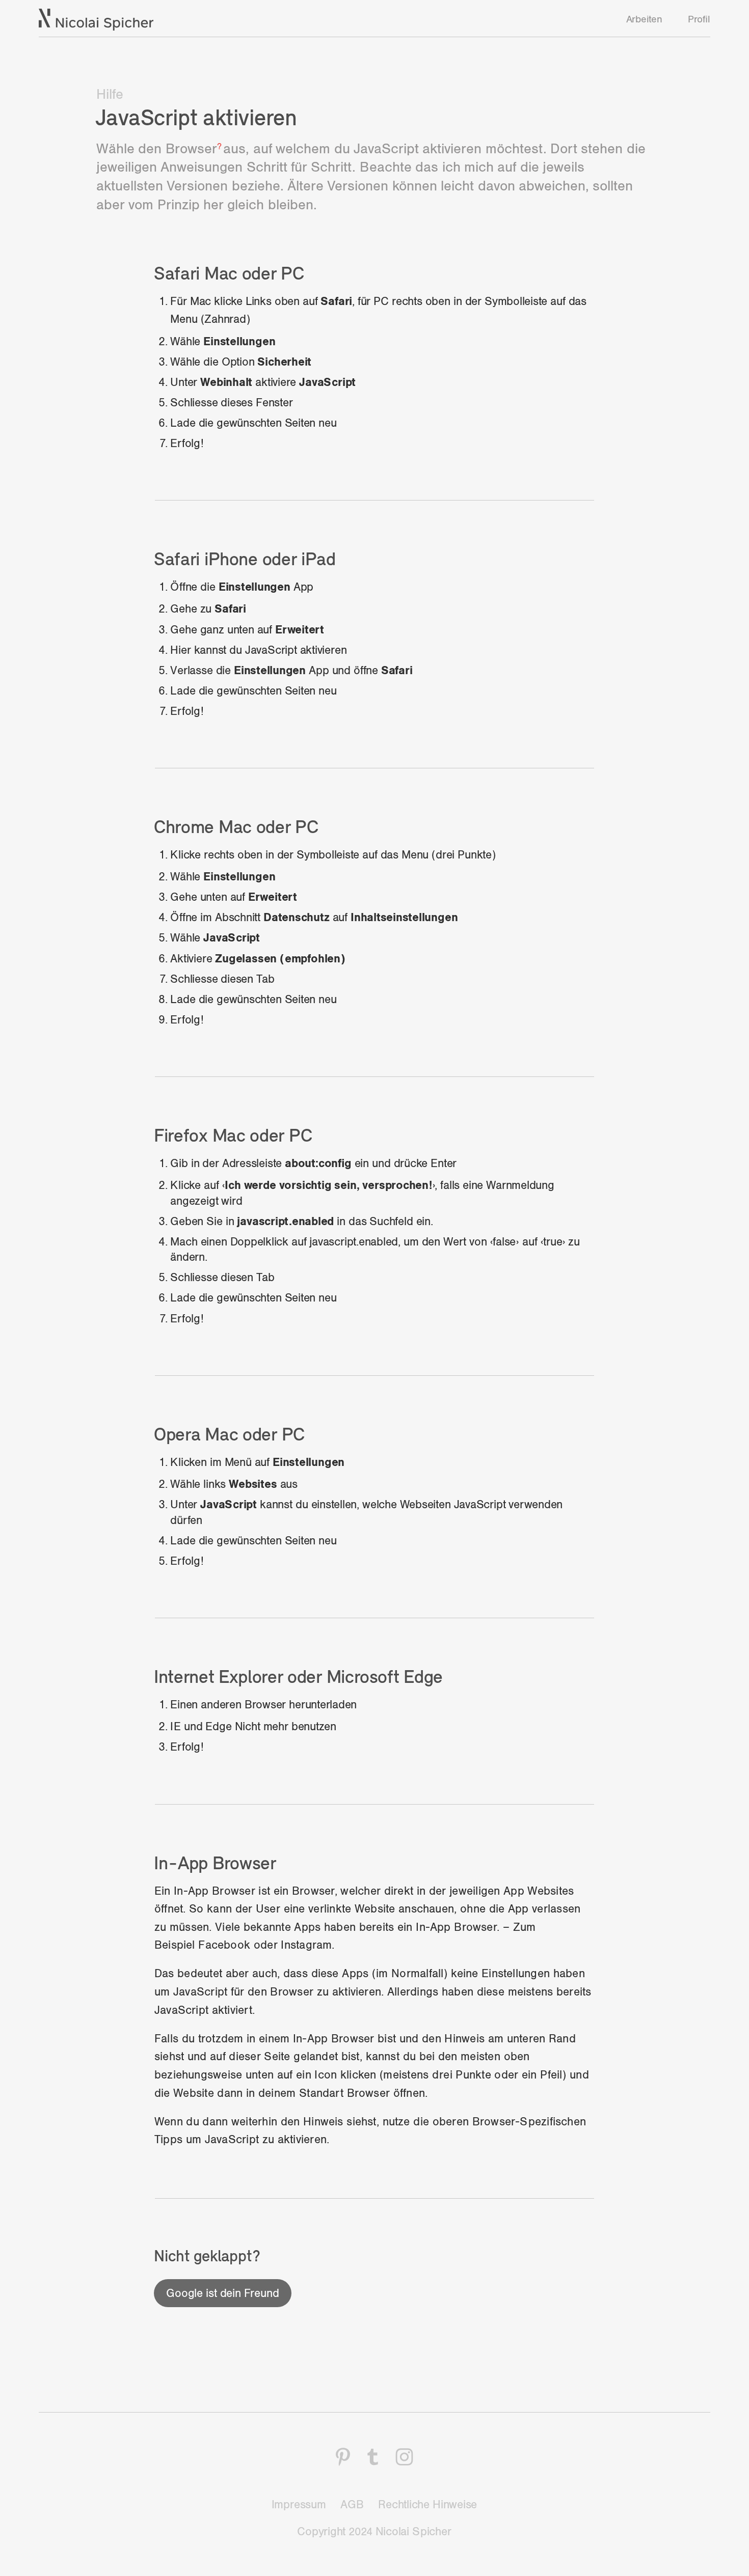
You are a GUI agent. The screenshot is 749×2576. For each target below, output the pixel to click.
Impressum (299, 2505)
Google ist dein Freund (222, 2293)
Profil (699, 19)
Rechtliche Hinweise (427, 2505)
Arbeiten (644, 19)
